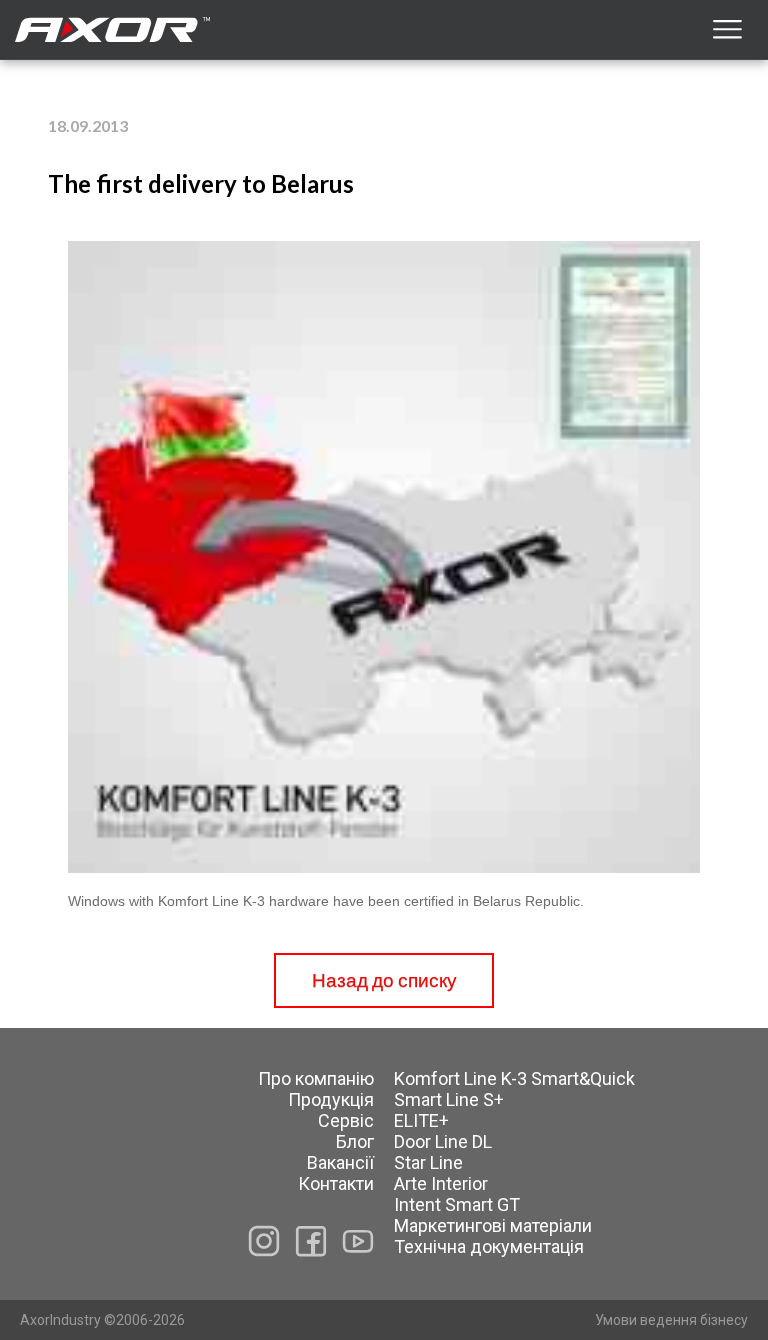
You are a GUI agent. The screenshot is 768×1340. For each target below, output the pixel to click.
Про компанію (316, 1078)
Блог (355, 1141)
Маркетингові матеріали (493, 1225)
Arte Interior (441, 1183)
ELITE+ (421, 1120)
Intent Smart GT (457, 1204)
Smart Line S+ (449, 1099)
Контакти (336, 1183)
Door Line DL (443, 1141)
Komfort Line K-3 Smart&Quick (514, 1078)
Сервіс (346, 1120)
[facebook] (311, 1241)
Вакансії (340, 1162)
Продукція (331, 1099)
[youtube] (358, 1241)
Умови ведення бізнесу (671, 1320)
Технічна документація (489, 1246)
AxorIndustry (62, 1320)
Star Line (428, 1162)
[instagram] (264, 1241)
